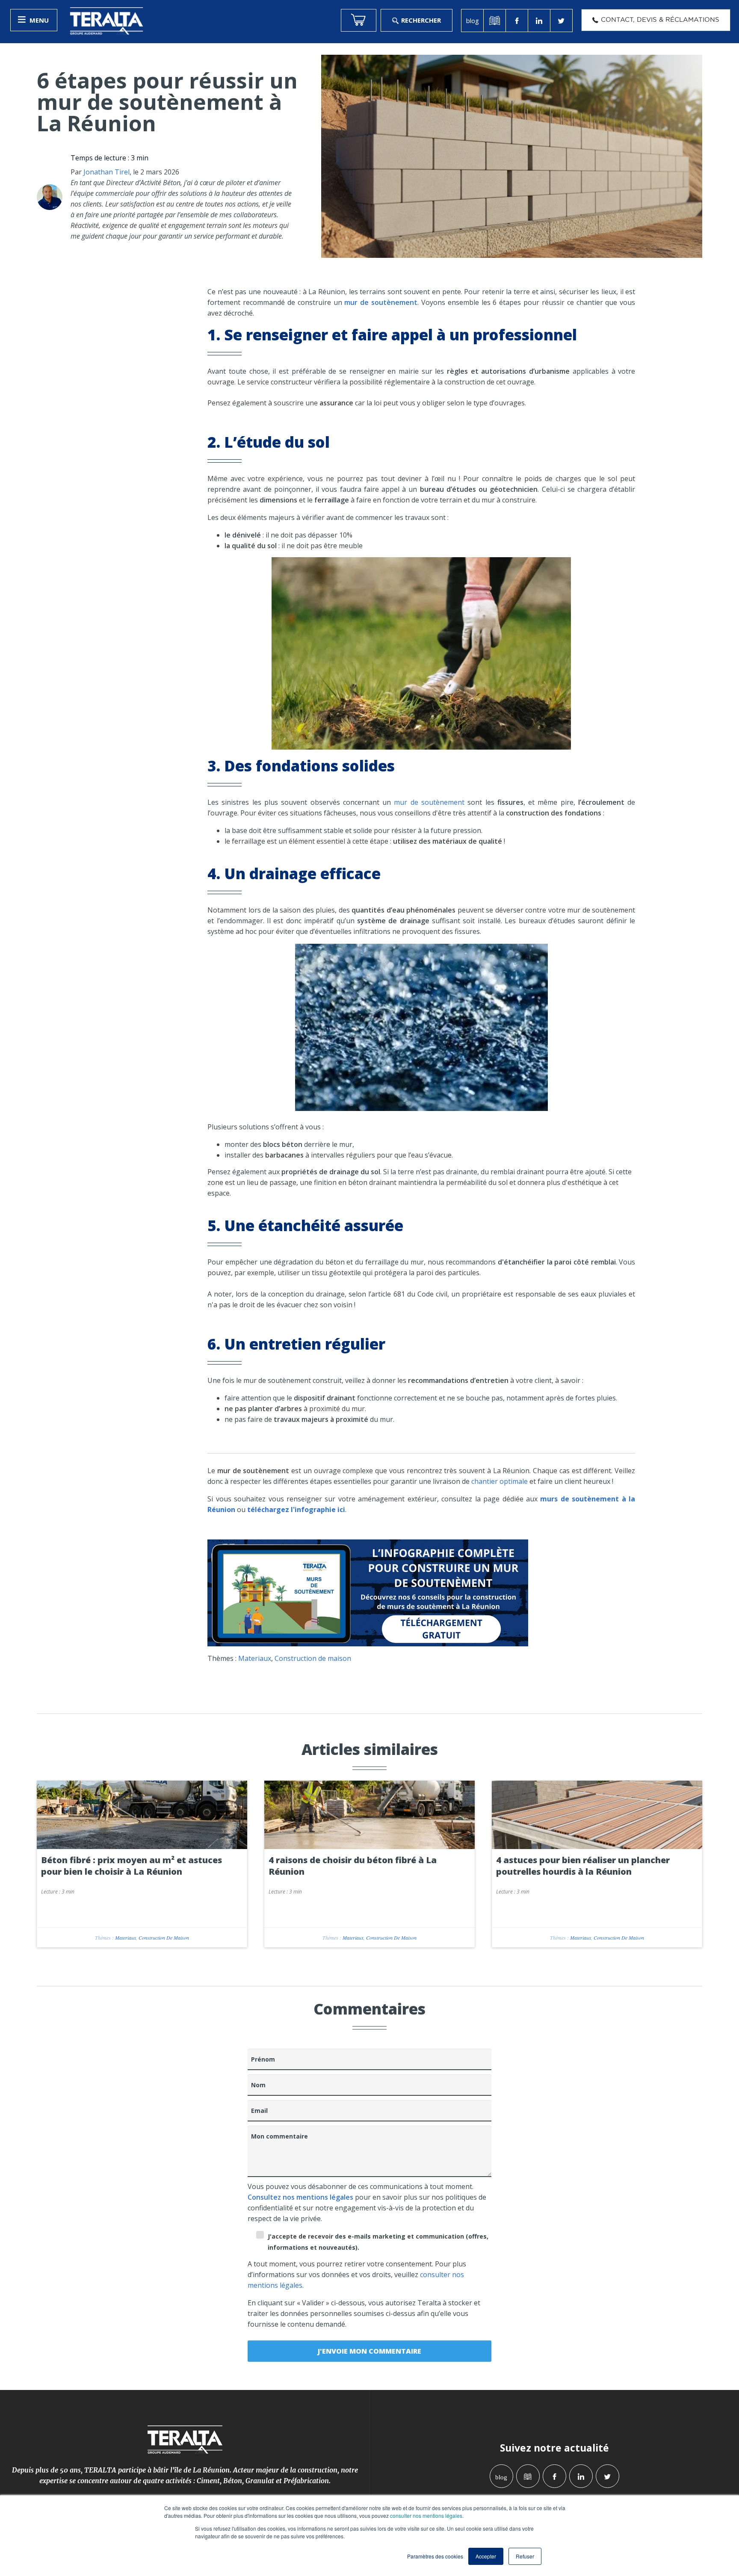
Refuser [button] (525, 2556)
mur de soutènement (429, 802)
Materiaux (255, 1658)
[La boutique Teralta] (359, 20)
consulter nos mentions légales (426, 2515)
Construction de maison (313, 1658)
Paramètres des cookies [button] (435, 2556)
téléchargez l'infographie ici (296, 1510)
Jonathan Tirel (106, 172)
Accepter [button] (486, 2556)
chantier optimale (499, 1481)
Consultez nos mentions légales (300, 2197)
